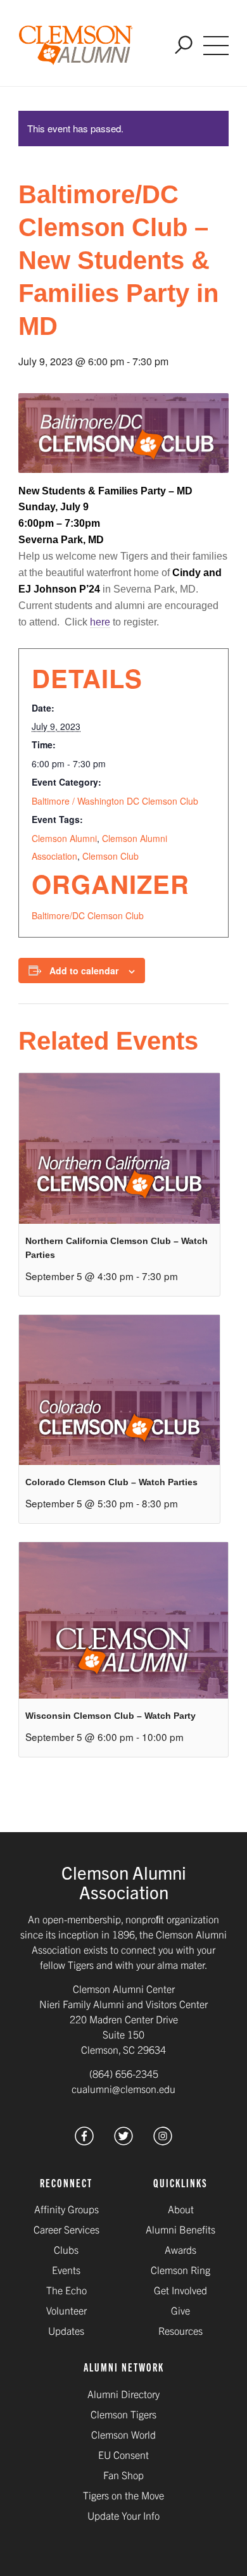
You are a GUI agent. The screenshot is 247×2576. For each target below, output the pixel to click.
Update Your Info (123, 2515)
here (100, 622)
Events (66, 2270)
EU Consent (123, 2454)
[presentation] (119, 1148)
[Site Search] (184, 46)
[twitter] (123, 2141)
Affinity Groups (66, 2209)
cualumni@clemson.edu (123, 2089)
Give (180, 2310)
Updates (66, 2330)
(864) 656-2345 (124, 2073)
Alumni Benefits (180, 2229)
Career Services (66, 2229)
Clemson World (123, 2434)
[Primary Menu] (216, 46)
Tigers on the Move (123, 2495)
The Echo (66, 2290)
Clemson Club (111, 856)
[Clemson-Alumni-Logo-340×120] (76, 46)
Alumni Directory (123, 2394)
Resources (180, 2330)
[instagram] (163, 2141)
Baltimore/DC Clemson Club (88, 915)
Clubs (66, 2249)
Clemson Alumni (64, 838)
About (181, 2209)
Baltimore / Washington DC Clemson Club (115, 801)
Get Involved (180, 2290)
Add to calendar (84, 971)
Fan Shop (123, 2475)
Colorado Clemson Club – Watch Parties (111, 1482)
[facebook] (84, 2141)
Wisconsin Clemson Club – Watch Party (111, 1716)
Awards (180, 2249)
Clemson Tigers (123, 2414)
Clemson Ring (180, 2270)
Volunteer (66, 2310)
